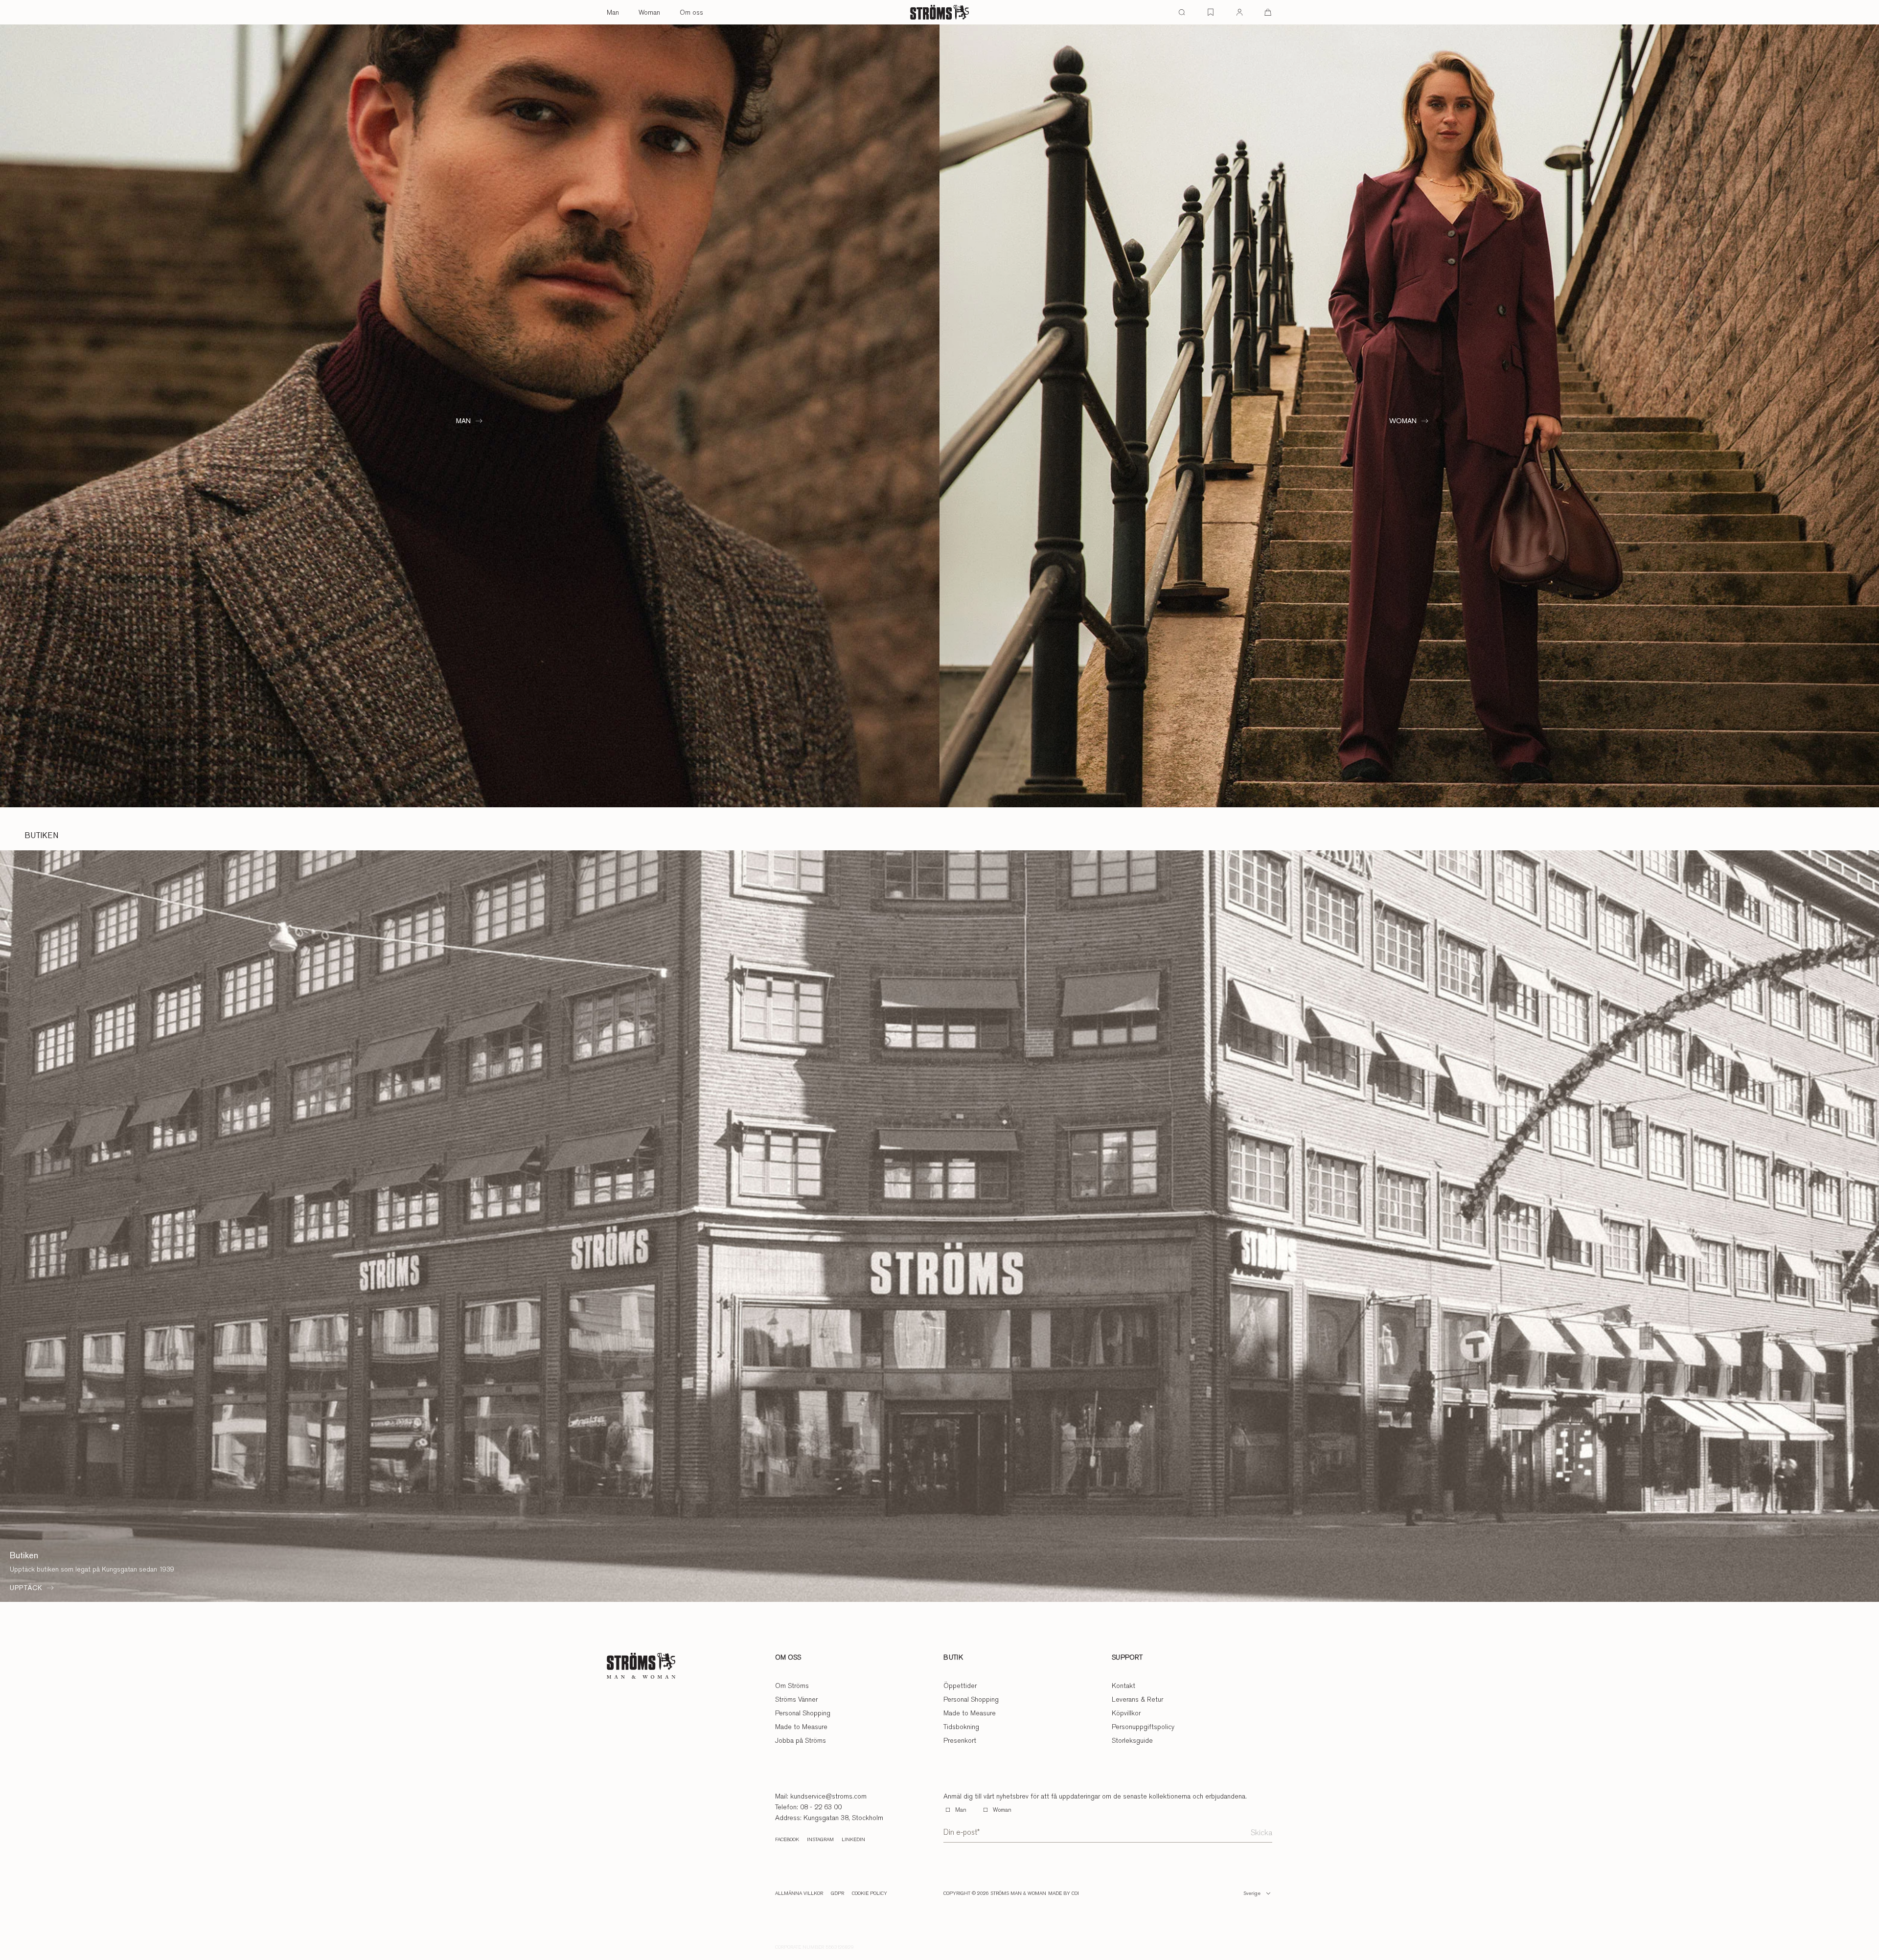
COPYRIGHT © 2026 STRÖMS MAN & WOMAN (995, 1893)
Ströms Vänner (796, 1699)
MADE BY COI (1064, 1893)
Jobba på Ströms (801, 1740)
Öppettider (960, 1686)
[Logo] (939, 12)
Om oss (691, 12)
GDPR (837, 1893)
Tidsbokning (961, 1727)
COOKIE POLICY (870, 1893)
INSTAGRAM (820, 1840)
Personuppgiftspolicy (1143, 1727)
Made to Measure (801, 1727)
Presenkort (960, 1740)
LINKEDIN (853, 1840)
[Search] (1182, 12)
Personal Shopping (803, 1713)
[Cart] (1268, 12)
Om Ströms (792, 1686)
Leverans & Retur (1137, 1699)
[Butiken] (939, 1226)
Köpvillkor (1126, 1713)
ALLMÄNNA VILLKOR (799, 1893)
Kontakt (1123, 1686)
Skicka (1261, 1833)
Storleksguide (1132, 1740)
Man (613, 12)
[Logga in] (1239, 12)
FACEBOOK (787, 1840)
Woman (649, 12)
